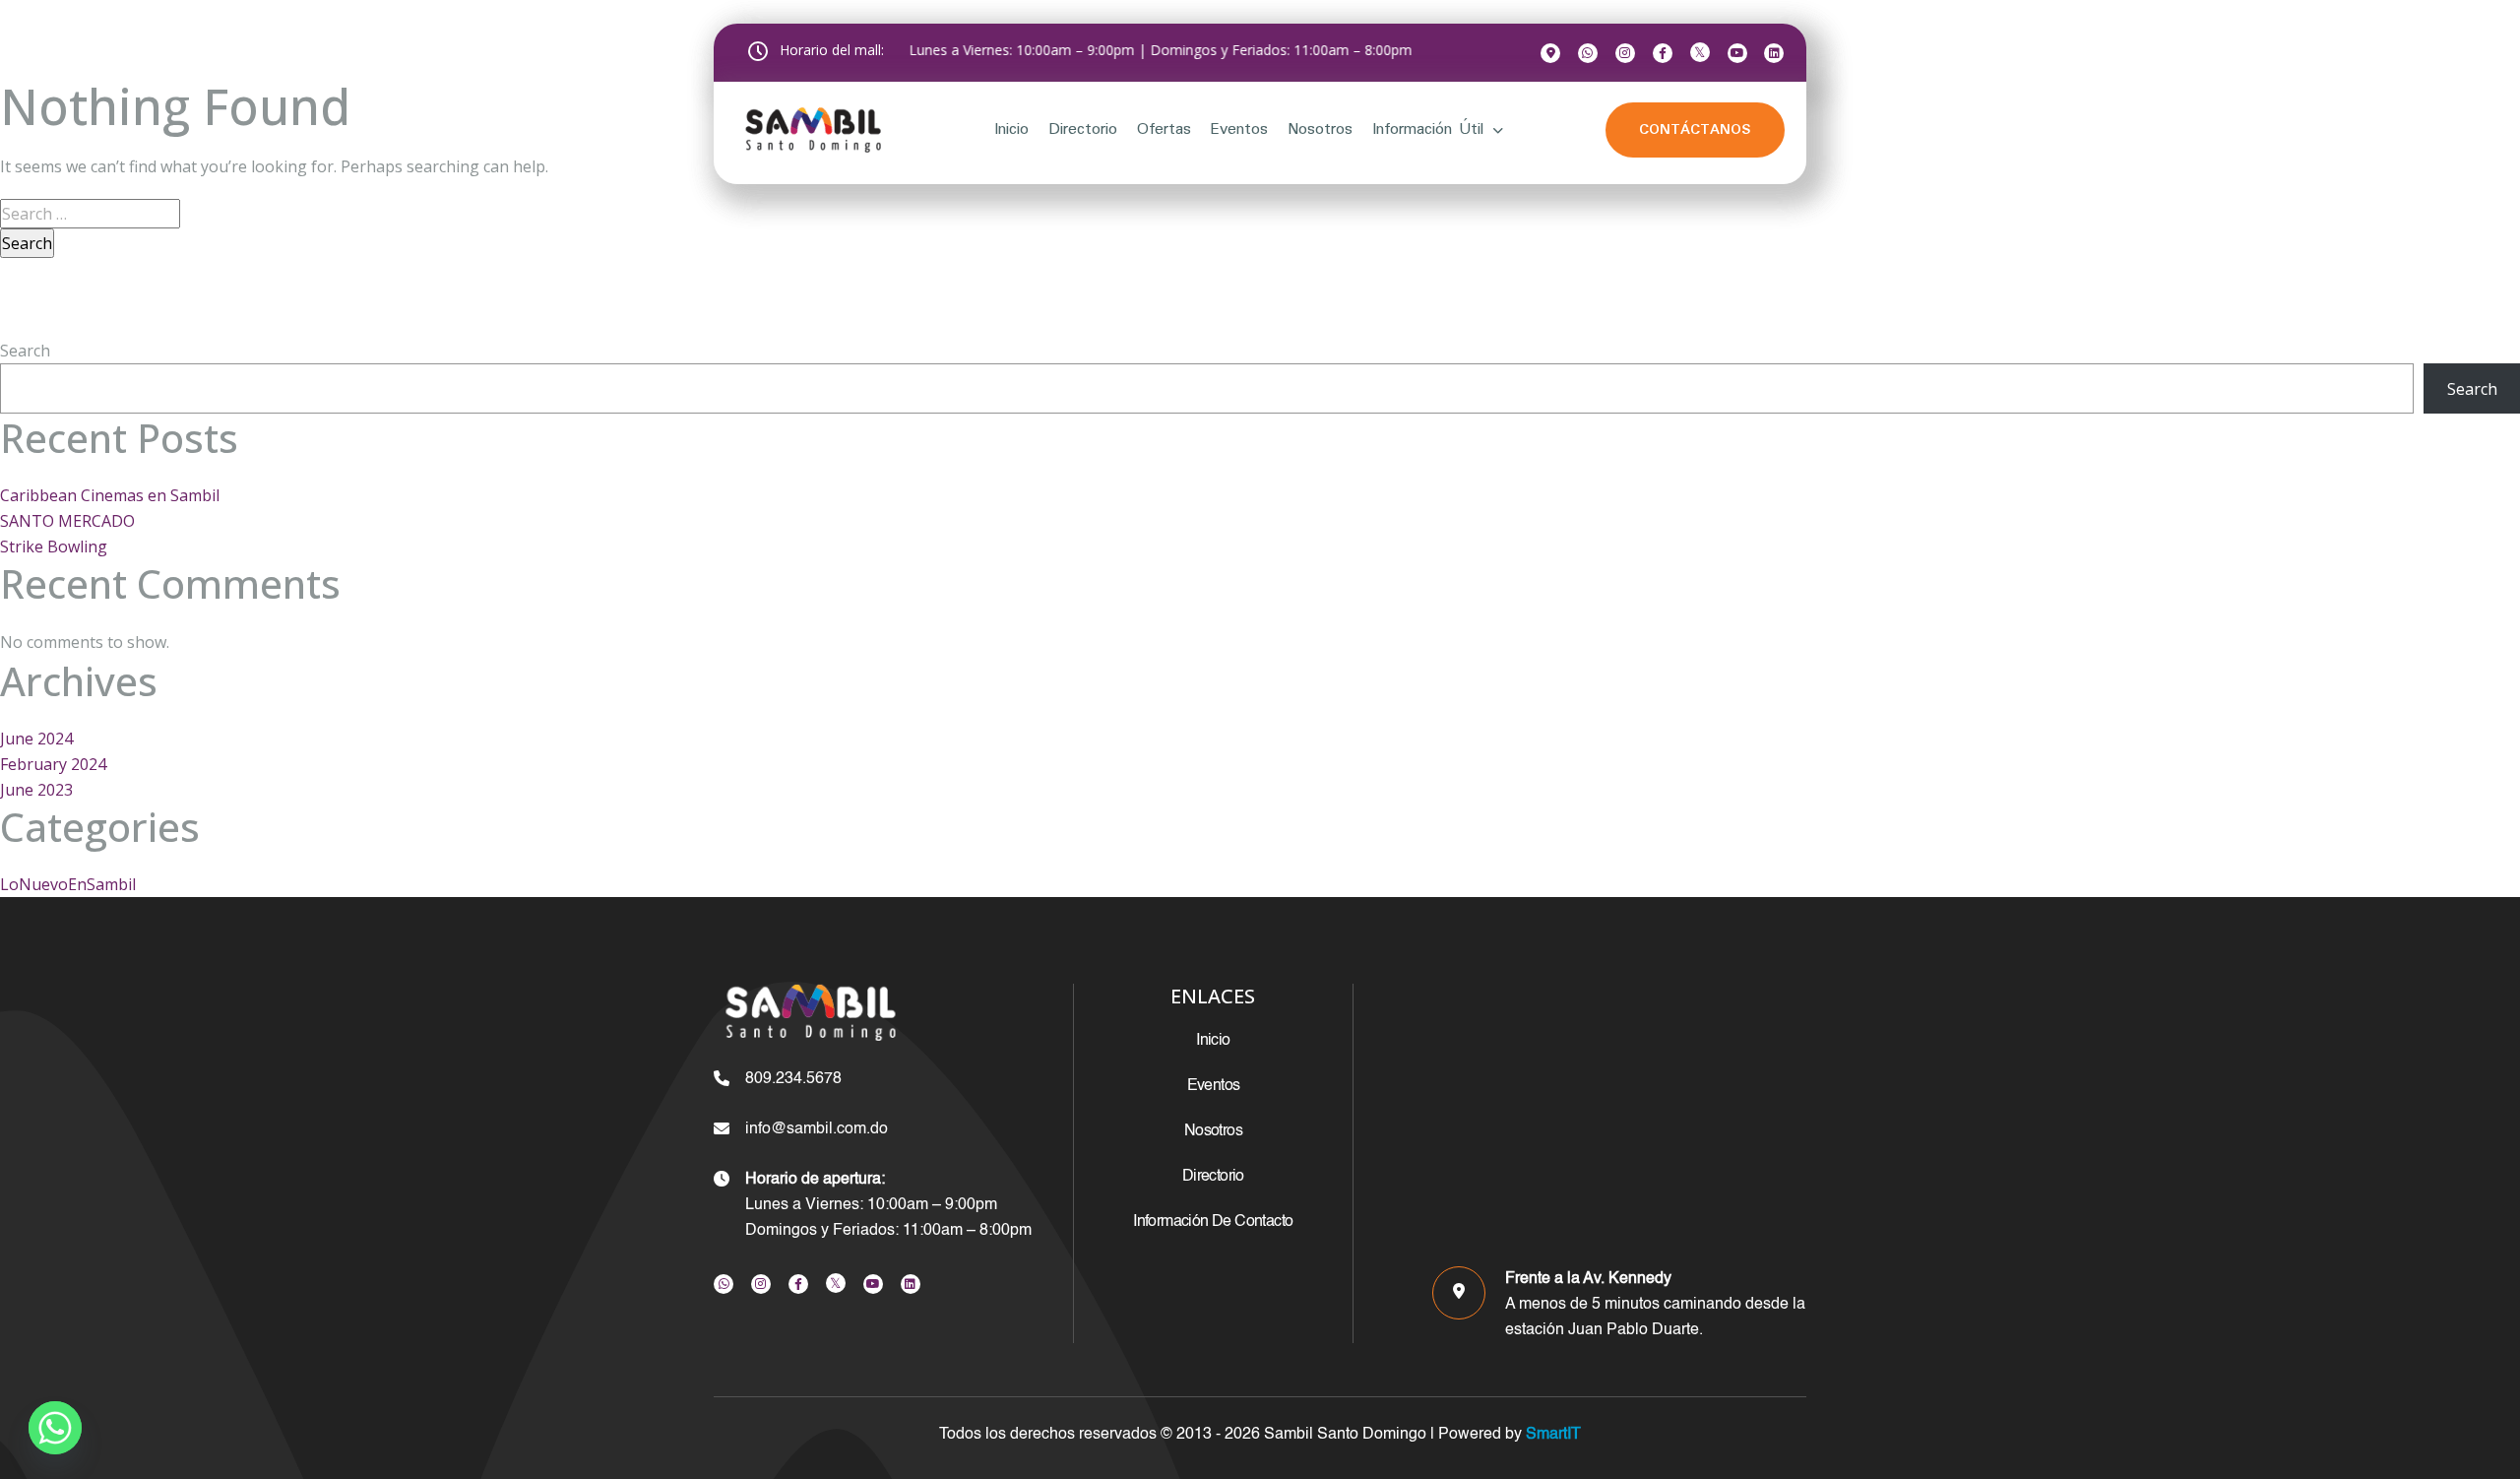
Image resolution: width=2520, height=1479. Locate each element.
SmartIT (1551, 1435)
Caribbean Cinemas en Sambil (110, 495)
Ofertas (1164, 129)
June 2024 (36, 739)
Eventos (1239, 129)
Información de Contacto (1213, 1222)
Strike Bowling (54, 547)
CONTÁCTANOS (1695, 130)
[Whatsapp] (55, 1428)
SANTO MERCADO (67, 521)
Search (25, 351)
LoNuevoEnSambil (68, 884)
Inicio (1011, 129)
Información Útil (1428, 129)
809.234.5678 (793, 1079)
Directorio (1083, 129)
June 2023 (36, 790)
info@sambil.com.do (817, 1129)
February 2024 (53, 764)
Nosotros (1320, 129)
